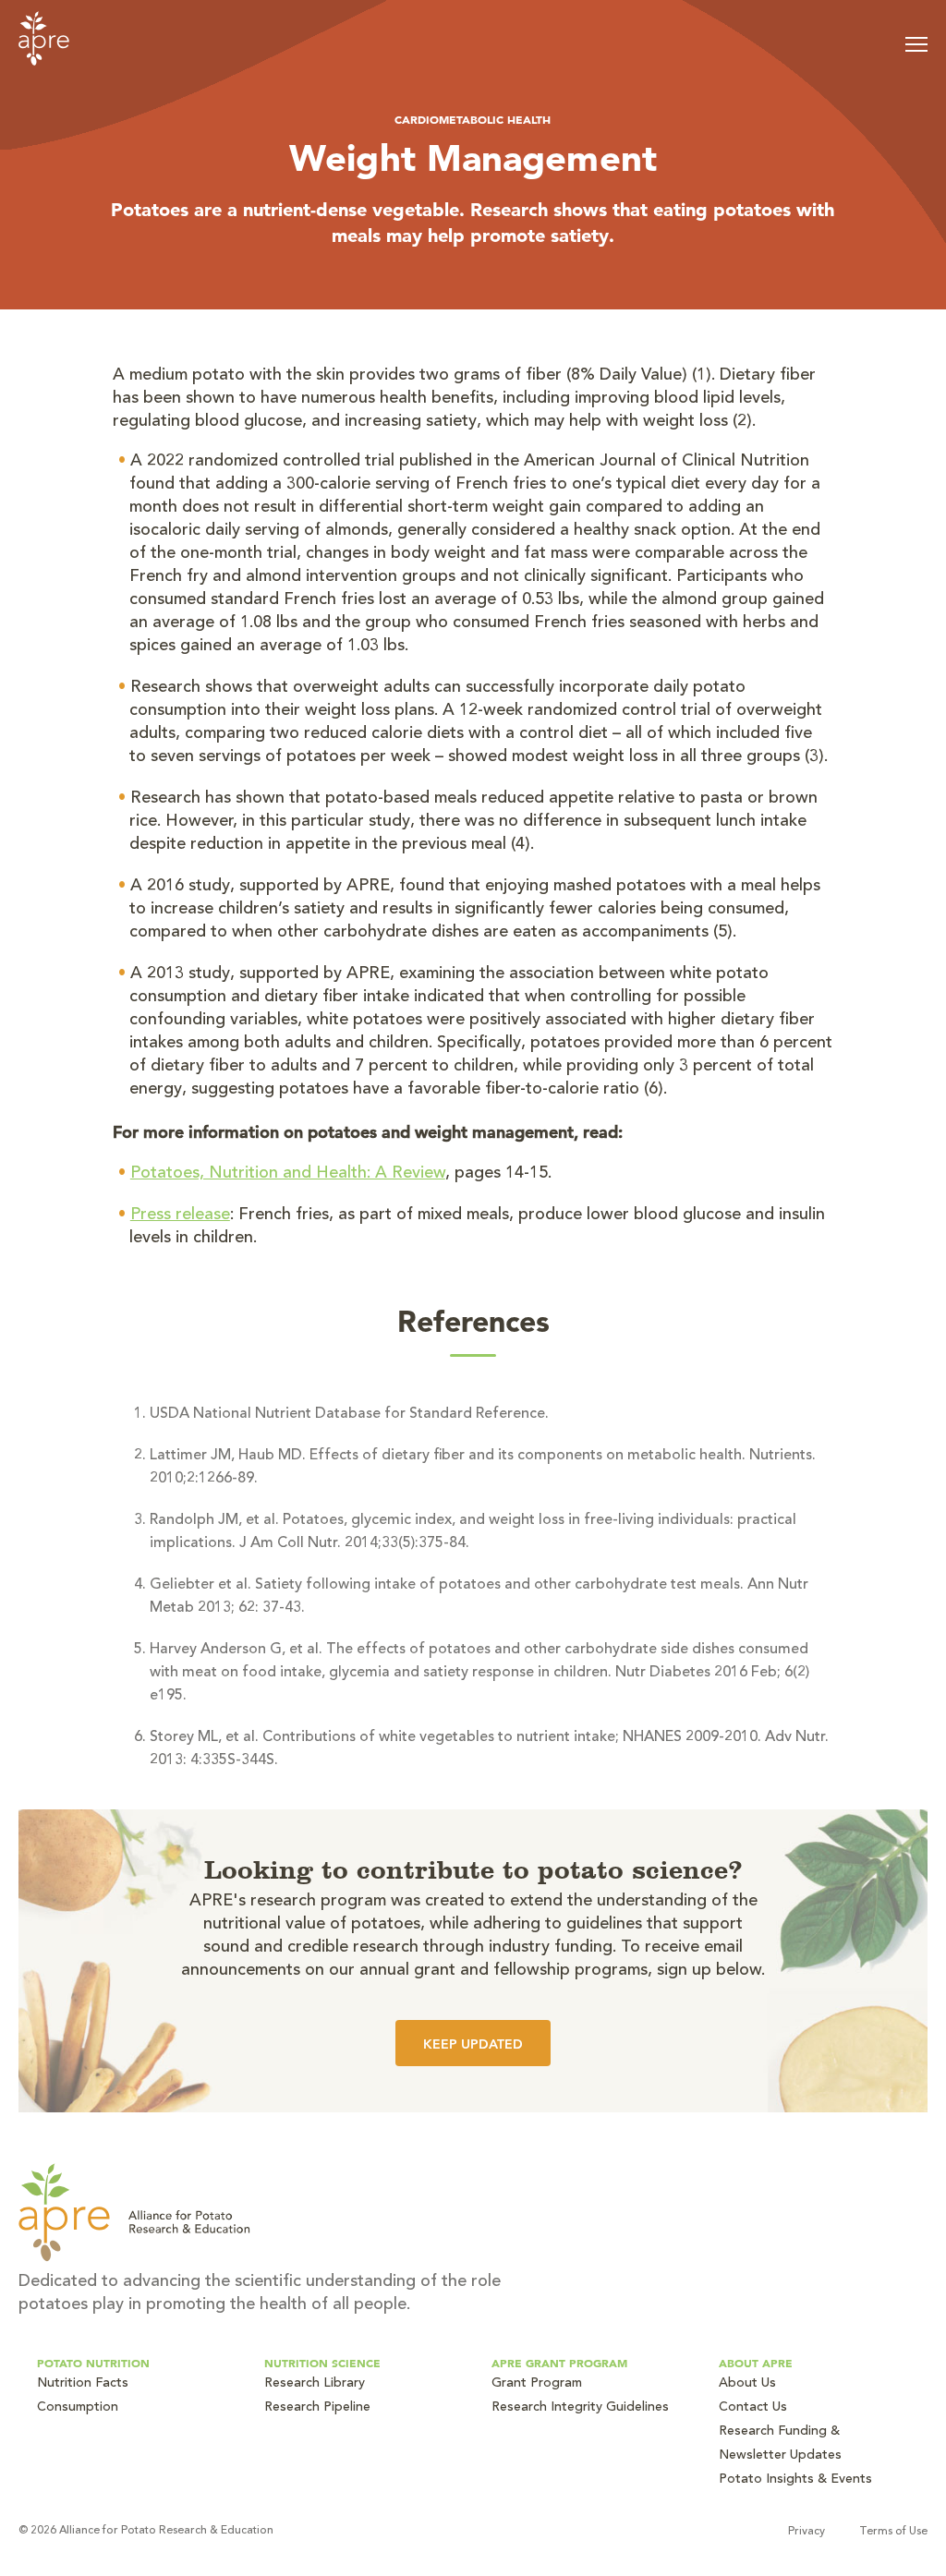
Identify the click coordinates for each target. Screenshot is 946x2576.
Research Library (315, 2384)
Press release (180, 1215)
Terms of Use (893, 2532)
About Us (747, 2384)
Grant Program (537, 2384)
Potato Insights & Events (795, 2480)
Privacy (807, 2532)
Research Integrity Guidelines (580, 2408)
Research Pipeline (317, 2408)
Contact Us (753, 2408)
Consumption (78, 2408)
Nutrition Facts (83, 2384)
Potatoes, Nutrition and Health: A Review (288, 1174)
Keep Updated (473, 2044)
